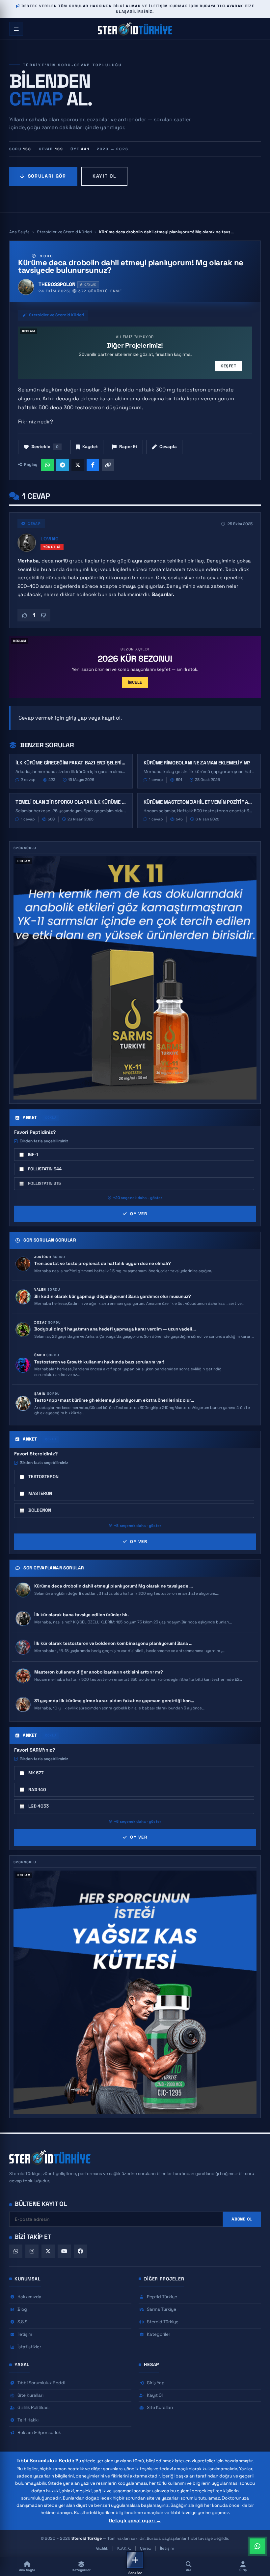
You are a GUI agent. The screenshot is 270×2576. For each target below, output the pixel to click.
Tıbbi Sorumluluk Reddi (41, 2383)
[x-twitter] (48, 2251)
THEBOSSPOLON (57, 284)
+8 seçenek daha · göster (138, 1526)
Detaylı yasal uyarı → (135, 2521)
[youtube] (64, 2251)
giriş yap (76, 718)
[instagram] (32, 2251)
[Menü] (16, 29)
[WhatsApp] (257, 2546)
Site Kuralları (30, 2395)
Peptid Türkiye (162, 2297)
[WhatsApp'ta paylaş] (47, 465)
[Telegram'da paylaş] (63, 465)
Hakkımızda (29, 2297)
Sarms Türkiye (162, 2309)
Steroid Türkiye (163, 2322)
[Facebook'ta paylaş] (93, 465)
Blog (22, 2309)
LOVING (50, 539)
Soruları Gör (47, 176)
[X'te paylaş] (78, 465)
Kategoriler (159, 2334)
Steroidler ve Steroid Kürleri (64, 232)
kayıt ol (111, 718)
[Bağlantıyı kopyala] (108, 465)
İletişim (25, 2334)
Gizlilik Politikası (33, 2407)
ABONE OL (242, 2219)
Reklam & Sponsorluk (39, 2433)
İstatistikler (29, 2347)
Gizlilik (102, 2548)
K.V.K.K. (124, 2548)
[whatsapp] (16, 2251)
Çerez (146, 2548)
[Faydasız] (43, 615)
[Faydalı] (24, 615)
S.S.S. (23, 2322)
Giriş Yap (156, 2383)
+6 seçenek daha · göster (138, 1821)
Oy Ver (139, 1214)
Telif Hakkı (28, 2420)
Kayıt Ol (104, 176)
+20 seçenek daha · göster (138, 1198)
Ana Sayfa (19, 232)
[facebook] (80, 2251)
